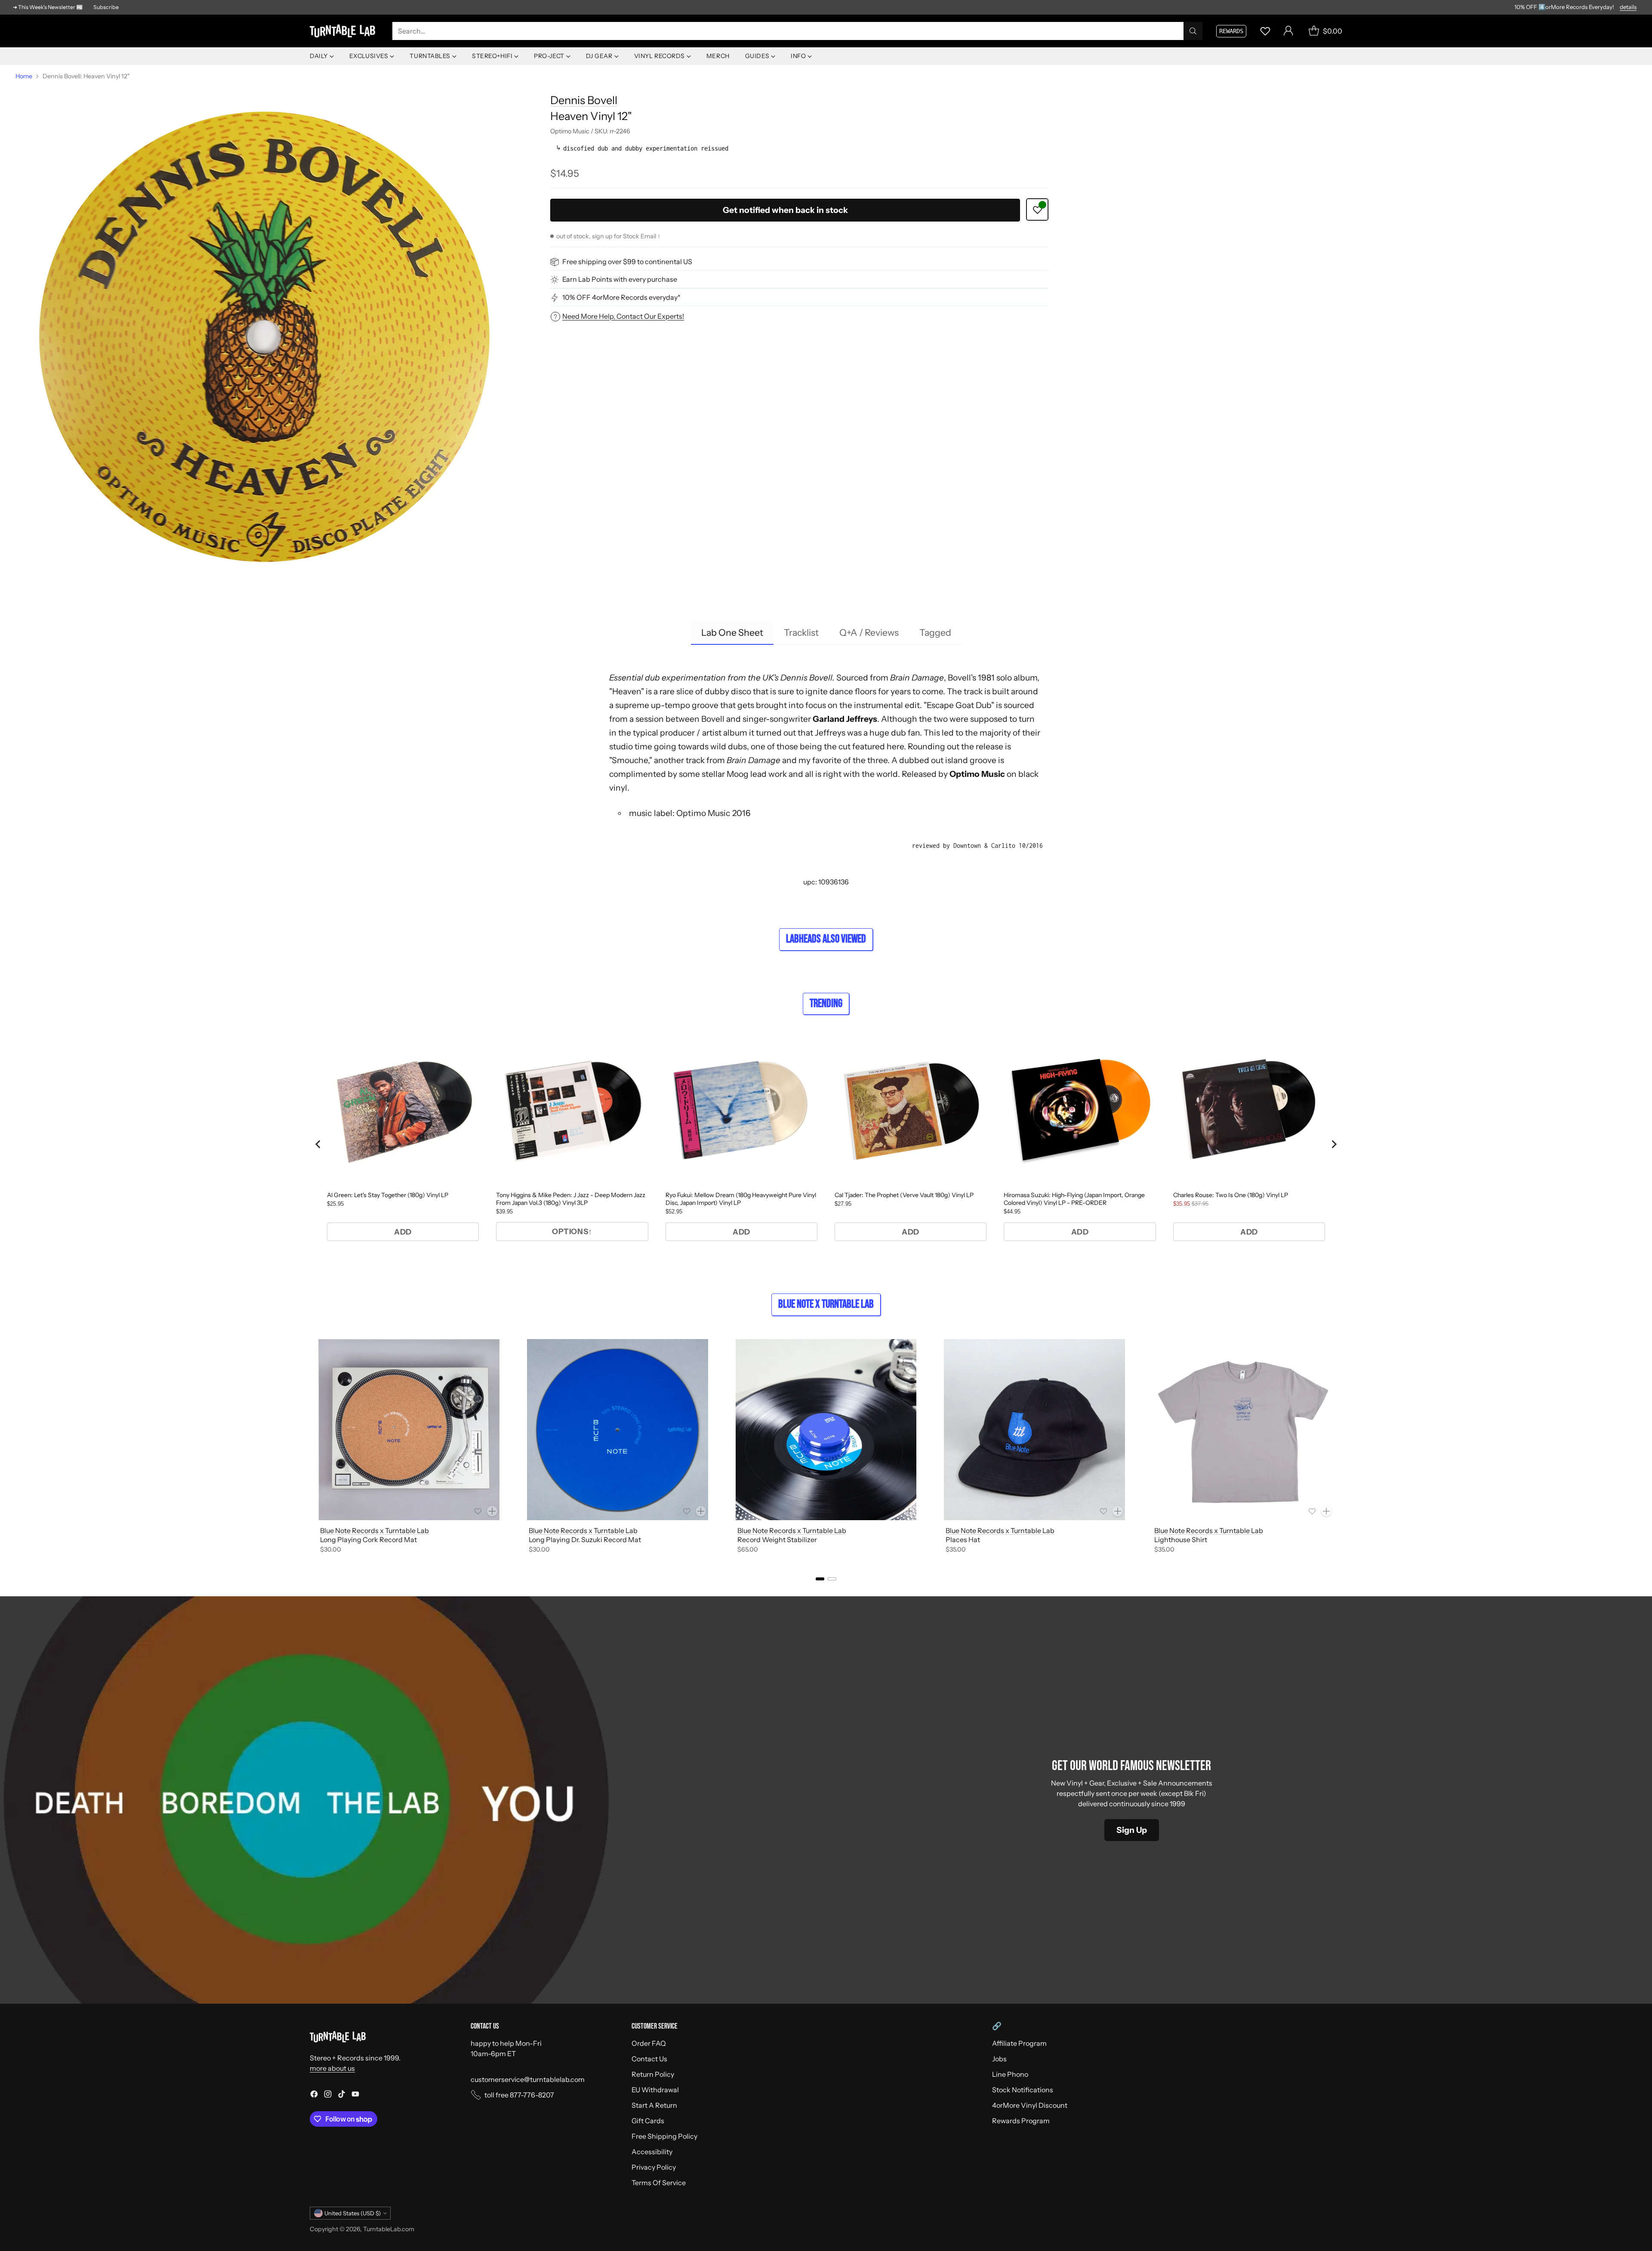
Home (24, 76)
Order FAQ (649, 2043)
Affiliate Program (1019, 2043)
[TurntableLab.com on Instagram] (328, 2095)
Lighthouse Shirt (1181, 1540)
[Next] (1342, 1448)
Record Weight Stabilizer (777, 1540)
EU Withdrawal (655, 2090)
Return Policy (653, 2074)
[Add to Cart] (492, 1511)
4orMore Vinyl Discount (1030, 2105)
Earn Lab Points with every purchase (620, 280)
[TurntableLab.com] (344, 31)
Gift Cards (648, 2121)
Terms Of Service (659, 2183)
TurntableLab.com (389, 2229)
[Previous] (310, 1448)
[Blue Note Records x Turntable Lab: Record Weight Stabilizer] (826, 1430)
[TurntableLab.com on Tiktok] (342, 2095)
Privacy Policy (654, 2167)
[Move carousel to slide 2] (832, 1579)
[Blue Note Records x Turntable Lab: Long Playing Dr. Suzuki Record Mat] (618, 1430)
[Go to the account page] (1288, 31)
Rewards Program (1021, 2121)
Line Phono (1010, 2074)
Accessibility (652, 2152)
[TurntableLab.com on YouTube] (355, 2095)
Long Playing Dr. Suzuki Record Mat (585, 1540)
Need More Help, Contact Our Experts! (623, 316)
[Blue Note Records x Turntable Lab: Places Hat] (1034, 1430)
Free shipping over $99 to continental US (627, 262)
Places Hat (963, 1540)
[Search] (1193, 31)
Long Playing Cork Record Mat (368, 1540)
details (1628, 7)
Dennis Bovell (584, 100)
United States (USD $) (353, 2213)
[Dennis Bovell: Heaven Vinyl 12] (264, 334)
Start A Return (654, 2105)
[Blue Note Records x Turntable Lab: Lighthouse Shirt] (1243, 1430)
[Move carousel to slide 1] (820, 1579)
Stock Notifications (1023, 2090)
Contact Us (649, 2059)
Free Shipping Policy (664, 2136)
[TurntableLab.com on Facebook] (314, 2095)
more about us (332, 2068)
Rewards (1231, 31)
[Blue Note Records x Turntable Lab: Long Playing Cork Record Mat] (409, 1430)
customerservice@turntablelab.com (528, 2079)
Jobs (999, 2059)
